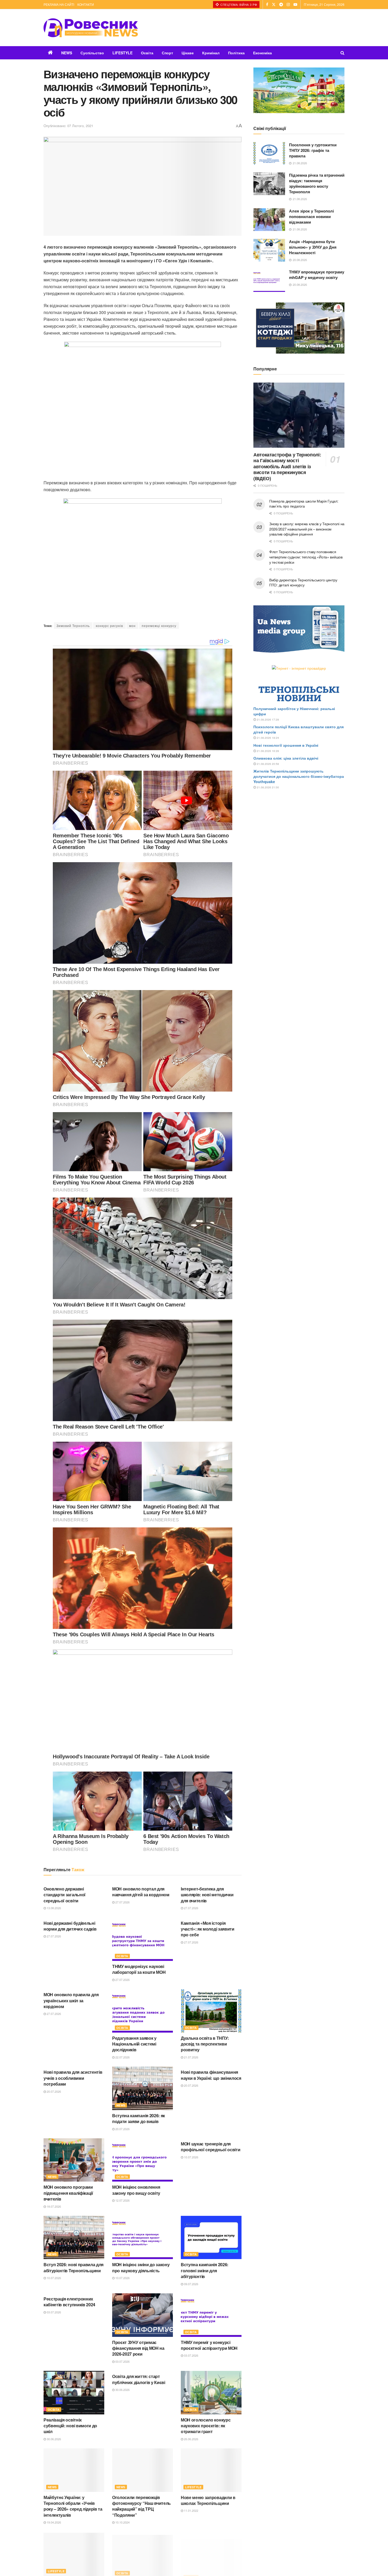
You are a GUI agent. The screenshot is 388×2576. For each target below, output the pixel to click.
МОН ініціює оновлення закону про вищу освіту (136, 2190)
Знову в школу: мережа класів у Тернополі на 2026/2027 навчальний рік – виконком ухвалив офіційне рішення (307, 529)
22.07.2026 (122, 2057)
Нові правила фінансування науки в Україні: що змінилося (211, 2075)
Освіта (147, 53)
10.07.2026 (191, 2157)
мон (132, 626)
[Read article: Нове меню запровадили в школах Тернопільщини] (211, 2470)
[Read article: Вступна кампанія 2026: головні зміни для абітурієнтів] (211, 2237)
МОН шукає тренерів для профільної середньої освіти (210, 2147)
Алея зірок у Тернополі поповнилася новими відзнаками (311, 216)
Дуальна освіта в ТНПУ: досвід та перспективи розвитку (205, 2044)
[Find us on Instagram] (288, 4)
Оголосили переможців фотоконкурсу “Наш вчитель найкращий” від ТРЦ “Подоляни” (141, 2506)
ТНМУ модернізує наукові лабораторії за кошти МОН (139, 1969)
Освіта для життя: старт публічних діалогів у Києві (139, 2379)
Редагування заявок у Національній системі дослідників (134, 2044)
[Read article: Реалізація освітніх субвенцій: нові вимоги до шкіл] (74, 2392)
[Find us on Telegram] (281, 4)
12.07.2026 (122, 2200)
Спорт (167, 53)
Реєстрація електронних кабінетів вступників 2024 (69, 2302)
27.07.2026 (122, 1902)
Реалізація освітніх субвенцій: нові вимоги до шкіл (70, 2426)
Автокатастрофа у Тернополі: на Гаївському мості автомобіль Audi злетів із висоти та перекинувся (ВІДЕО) (287, 466)
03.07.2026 (53, 2312)
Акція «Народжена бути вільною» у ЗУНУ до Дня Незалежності (313, 247)
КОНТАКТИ (86, 4)
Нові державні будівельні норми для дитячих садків (70, 1926)
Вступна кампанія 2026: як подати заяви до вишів (139, 2118)
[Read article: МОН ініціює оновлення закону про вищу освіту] (143, 2160)
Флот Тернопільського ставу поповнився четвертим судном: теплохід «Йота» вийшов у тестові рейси (306, 557)
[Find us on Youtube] (295, 4)
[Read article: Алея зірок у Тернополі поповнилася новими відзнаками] (269, 220)
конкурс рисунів (109, 626)
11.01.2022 (191, 2510)
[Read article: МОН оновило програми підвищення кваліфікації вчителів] (74, 2160)
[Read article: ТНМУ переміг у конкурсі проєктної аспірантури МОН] (211, 2315)
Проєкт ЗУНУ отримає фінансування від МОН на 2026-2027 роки (138, 2348)
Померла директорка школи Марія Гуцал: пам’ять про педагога (304, 504)
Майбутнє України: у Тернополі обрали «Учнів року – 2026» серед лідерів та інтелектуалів (73, 2506)
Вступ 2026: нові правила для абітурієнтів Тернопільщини (74, 2267)
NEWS (67, 53)
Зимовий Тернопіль (73, 626)
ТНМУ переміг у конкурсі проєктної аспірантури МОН (209, 2345)
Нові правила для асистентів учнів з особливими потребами (73, 2078)
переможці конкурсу (159, 626)
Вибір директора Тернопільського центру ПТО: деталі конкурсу (303, 582)
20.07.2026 (53, 2091)
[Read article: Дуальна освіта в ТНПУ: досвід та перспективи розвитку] (211, 2011)
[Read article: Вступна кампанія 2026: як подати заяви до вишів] (143, 2088)
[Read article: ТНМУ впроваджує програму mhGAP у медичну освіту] (269, 281)
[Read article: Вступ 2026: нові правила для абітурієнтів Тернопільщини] (74, 2237)
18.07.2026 (53, 2206)
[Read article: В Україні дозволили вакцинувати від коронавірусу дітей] (74, 2554)
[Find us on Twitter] (274, 4)
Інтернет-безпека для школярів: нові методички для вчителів (207, 1895)
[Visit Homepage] (91, 28)
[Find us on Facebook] (267, 4)
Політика (236, 53)
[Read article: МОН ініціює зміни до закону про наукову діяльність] (143, 2237)
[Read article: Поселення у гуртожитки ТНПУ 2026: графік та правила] (269, 153)
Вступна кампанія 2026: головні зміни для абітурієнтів (205, 2270)
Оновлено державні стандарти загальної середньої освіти (65, 1895)
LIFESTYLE (122, 53)
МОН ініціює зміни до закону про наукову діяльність (141, 2267)
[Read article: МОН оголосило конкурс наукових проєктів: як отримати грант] (211, 2392)
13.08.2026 (53, 1908)
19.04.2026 (53, 2522)
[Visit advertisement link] (299, 90)
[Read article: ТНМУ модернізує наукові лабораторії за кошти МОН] (143, 1939)
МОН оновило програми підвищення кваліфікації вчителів (68, 2193)
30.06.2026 (53, 2439)
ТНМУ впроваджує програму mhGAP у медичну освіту (317, 275)
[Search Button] (342, 53)
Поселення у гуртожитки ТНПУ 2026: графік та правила (313, 150)
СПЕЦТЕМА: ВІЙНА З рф (238, 4)
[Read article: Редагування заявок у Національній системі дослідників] (143, 2011)
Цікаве (188, 53)
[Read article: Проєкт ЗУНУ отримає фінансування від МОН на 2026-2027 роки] (143, 2315)
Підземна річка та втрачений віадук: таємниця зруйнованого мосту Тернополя (317, 183)
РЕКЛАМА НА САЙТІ (59, 4)
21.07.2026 (191, 2057)
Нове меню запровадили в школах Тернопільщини (208, 2500)
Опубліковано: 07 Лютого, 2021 (68, 126)
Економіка (262, 53)
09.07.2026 (191, 2284)
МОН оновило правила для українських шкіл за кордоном (71, 2000)
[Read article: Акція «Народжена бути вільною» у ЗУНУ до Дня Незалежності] (269, 250)
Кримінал (211, 53)
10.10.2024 (122, 2522)
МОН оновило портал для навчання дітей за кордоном (141, 1892)
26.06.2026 (191, 2439)
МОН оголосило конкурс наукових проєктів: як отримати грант (206, 2426)
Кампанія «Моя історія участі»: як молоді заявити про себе (208, 1929)
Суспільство (92, 53)
